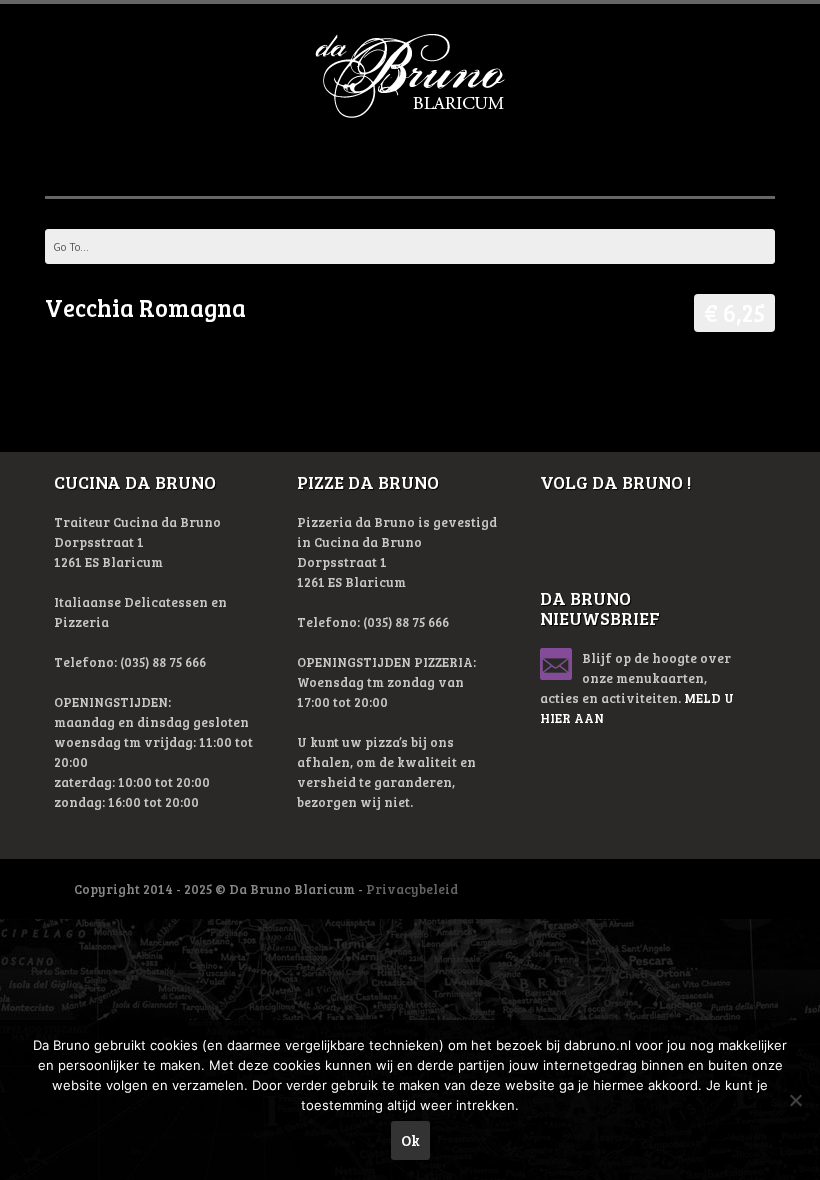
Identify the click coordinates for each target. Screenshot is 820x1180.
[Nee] (795, 1100)
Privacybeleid (412, 889)
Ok (410, 1140)
